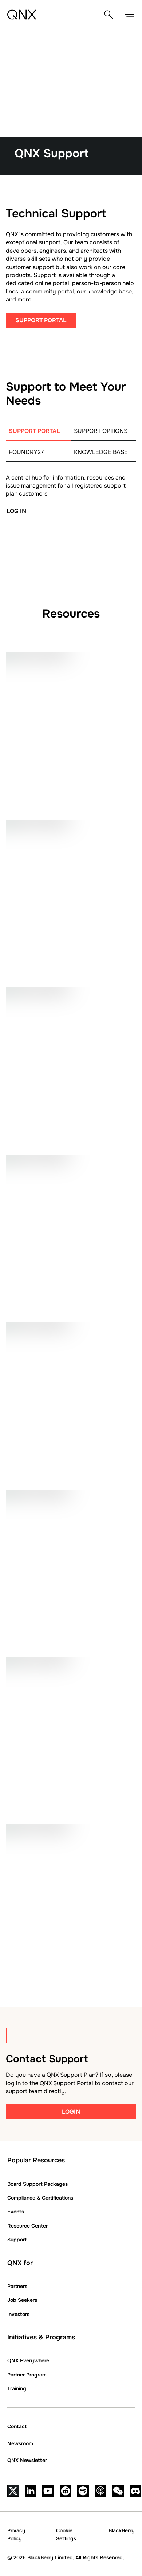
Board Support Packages (38, 2184)
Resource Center (27, 2226)
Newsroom (20, 2443)
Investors (18, 2314)
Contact (17, 2426)
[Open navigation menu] (129, 15)
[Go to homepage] (22, 15)
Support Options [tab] (101, 431)
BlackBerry (122, 2530)
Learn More (40, 1956)
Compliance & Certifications (40, 2198)
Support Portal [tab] (34, 431)
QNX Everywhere (28, 2360)
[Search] (109, 15)
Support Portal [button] (41, 320)
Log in (16, 511)
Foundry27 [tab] (26, 452)
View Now (37, 1454)
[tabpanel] (71, 528)
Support (17, 2240)
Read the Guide (46, 784)
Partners (17, 2286)
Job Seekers (22, 2300)
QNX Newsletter (27, 2460)
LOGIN (71, 2112)
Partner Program (27, 2375)
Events (16, 2212)
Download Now (47, 1119)
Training (17, 2388)
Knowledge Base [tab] (101, 452)
